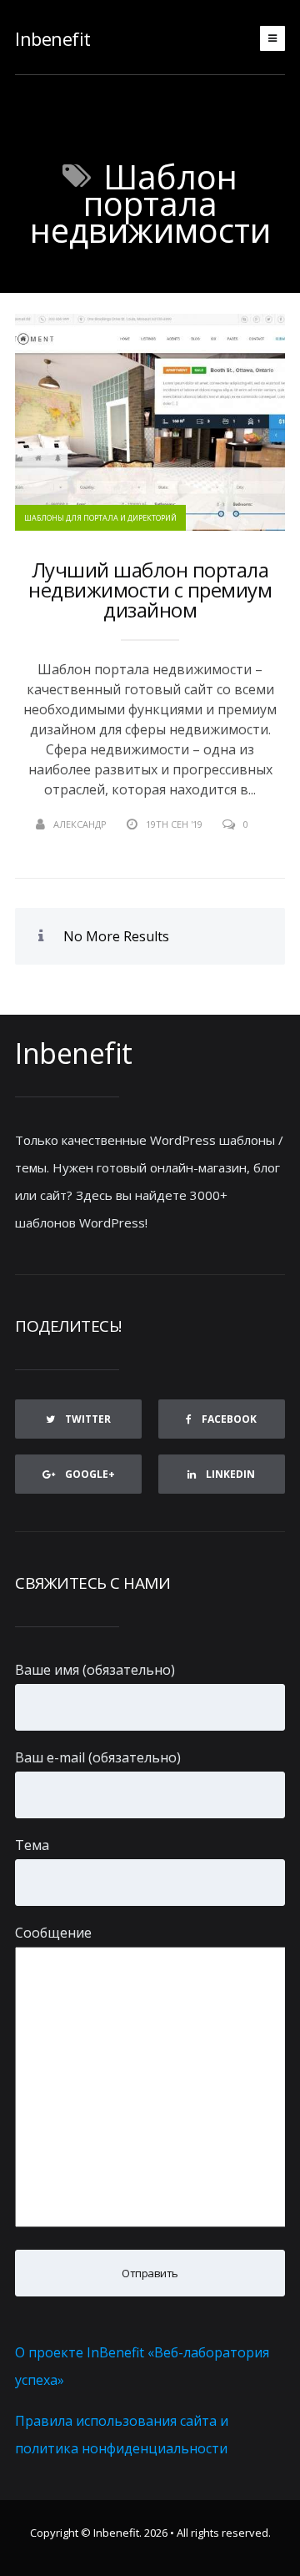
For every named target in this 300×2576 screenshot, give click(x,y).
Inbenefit (53, 38)
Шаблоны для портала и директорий (100, 518)
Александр (80, 824)
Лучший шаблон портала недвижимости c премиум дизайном (150, 590)
